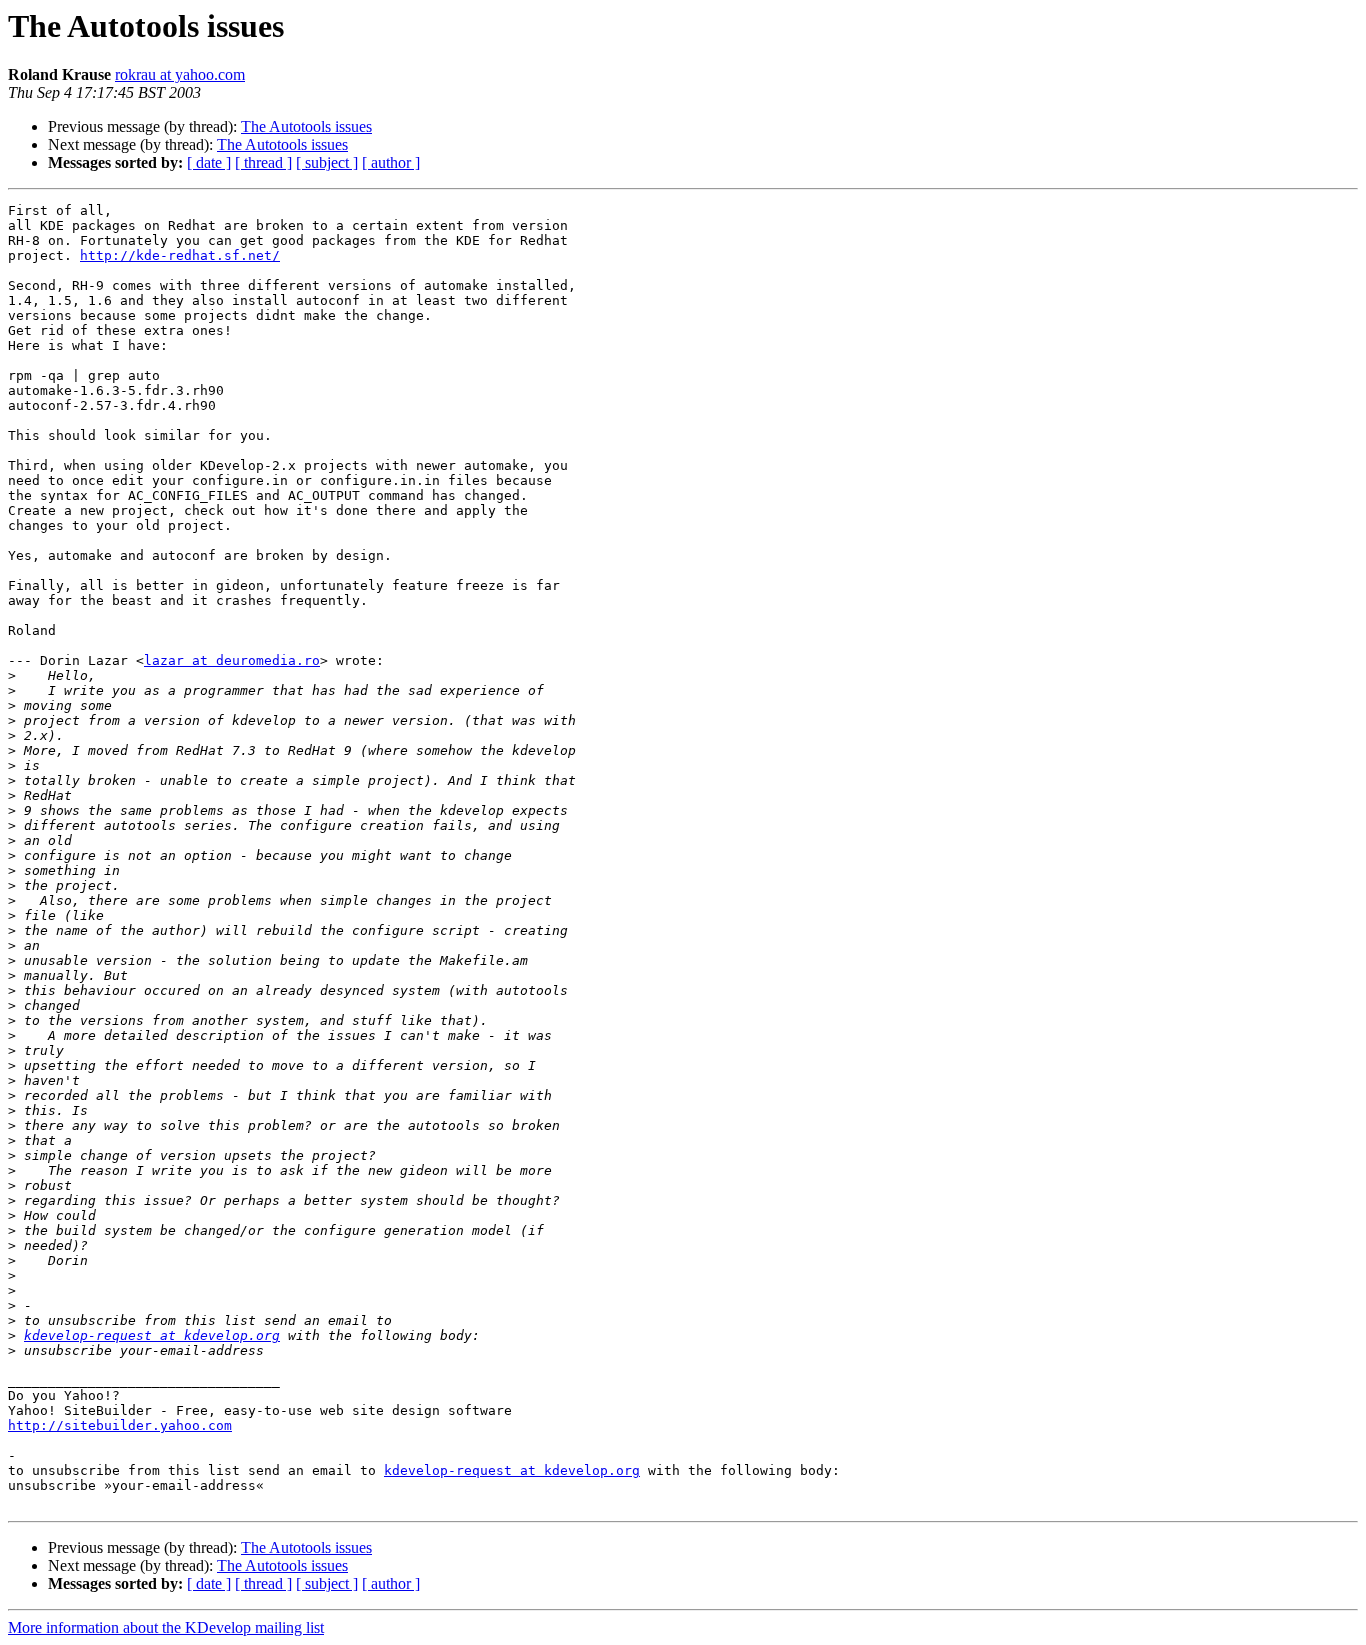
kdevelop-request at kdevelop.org (152, 1335)
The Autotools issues (306, 126)
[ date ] (209, 162)
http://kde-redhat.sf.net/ (180, 255)
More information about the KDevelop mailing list (166, 1627)
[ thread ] (263, 162)
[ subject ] (327, 162)
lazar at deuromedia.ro (232, 660)
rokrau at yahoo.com (180, 74)
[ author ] (391, 162)
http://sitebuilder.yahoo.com (120, 1425)
